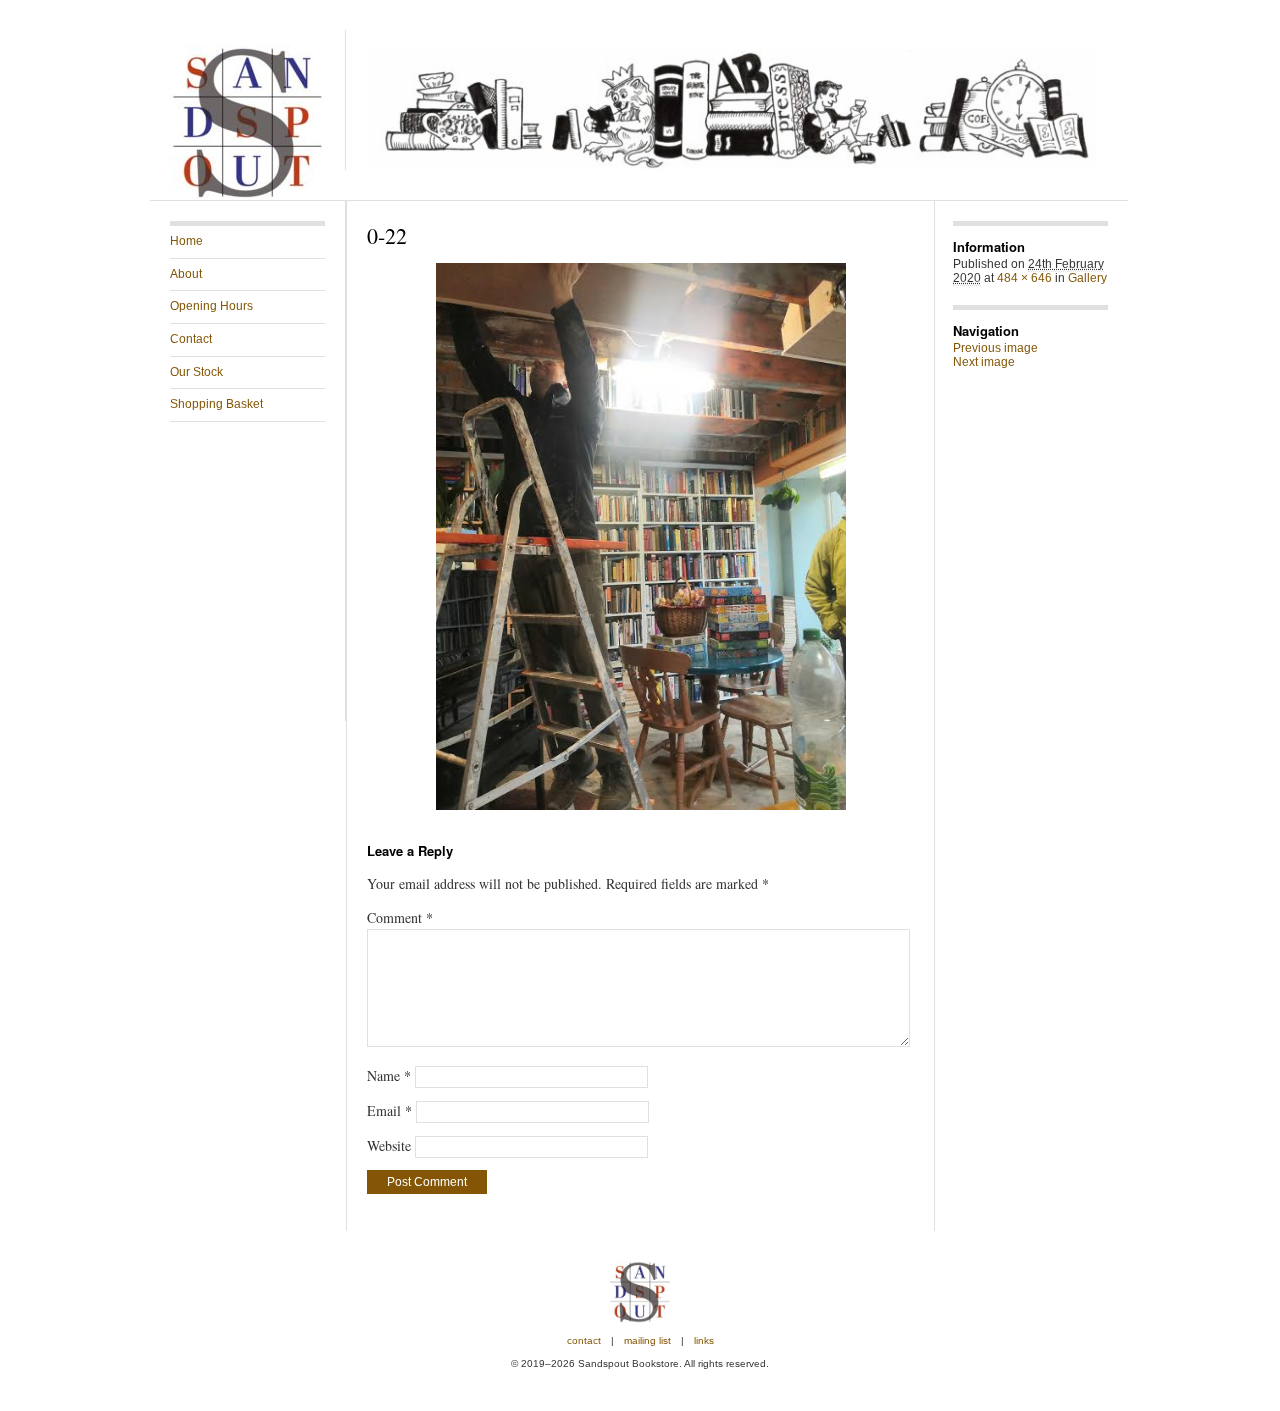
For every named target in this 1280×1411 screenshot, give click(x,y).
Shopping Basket (216, 404)
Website (389, 1145)
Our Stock (196, 372)
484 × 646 (1024, 278)
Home (186, 241)
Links (704, 1340)
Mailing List (647, 1340)
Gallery (1087, 278)
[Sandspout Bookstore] (247, 196)
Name (389, 1075)
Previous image (995, 348)
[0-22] (640, 536)
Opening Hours (211, 306)
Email (389, 1110)
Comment (400, 917)
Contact (191, 339)
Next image (984, 362)
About (186, 274)
